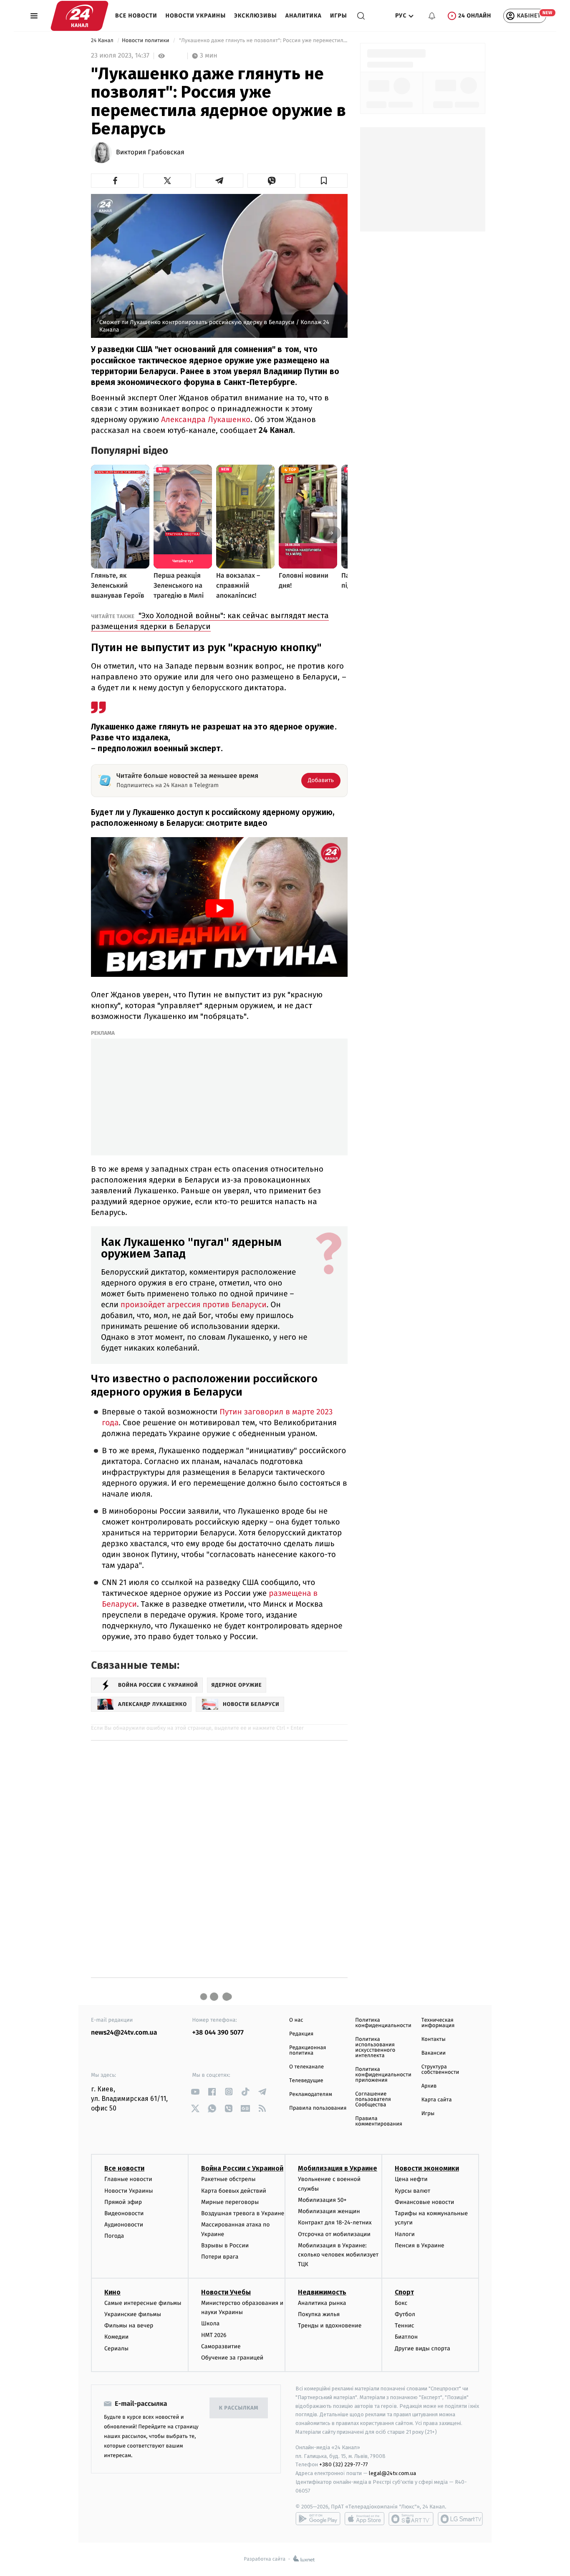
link (195, 2092)
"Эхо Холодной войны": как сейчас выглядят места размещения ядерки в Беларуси (210, 621)
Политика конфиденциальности (383, 2023)
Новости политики (146, 41)
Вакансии (434, 2053)
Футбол (405, 2314)
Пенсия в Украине (420, 2245)
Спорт (404, 2292)
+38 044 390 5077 (218, 2033)
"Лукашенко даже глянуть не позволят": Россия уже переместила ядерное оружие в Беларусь (263, 41)
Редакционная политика (308, 2050)
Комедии (116, 2337)
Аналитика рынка (322, 2303)
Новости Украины (196, 16)
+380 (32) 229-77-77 (344, 2464)
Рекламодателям (311, 2094)
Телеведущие (306, 2081)
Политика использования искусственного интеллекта (375, 2048)
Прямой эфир (123, 2202)
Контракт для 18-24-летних (335, 2223)
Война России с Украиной (242, 2168)
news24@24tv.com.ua (124, 2033)
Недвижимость (322, 2292)
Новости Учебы (226, 2292)
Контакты (434, 2039)
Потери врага (220, 2257)
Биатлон (406, 2337)
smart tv (411, 2519)
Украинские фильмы (133, 2314)
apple (364, 2519)
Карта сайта (437, 2100)
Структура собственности (440, 2070)
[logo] (79, 16)
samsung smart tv (460, 2519)
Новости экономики (427, 2168)
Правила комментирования (379, 2121)
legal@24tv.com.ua (392, 2473)
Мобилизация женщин (329, 2211)
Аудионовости (124, 2225)
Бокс (401, 2303)
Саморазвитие (221, 2346)
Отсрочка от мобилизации (334, 2234)
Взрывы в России (225, 2245)
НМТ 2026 (214, 2335)
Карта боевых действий (234, 2191)
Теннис (405, 2326)
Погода (114, 2236)
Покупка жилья (319, 2314)
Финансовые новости (424, 2202)
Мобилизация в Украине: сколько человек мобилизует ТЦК (338, 2255)
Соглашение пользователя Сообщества (373, 2099)
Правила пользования (318, 2108)
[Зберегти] (324, 181)
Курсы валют (412, 2191)
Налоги (405, 2234)
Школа (210, 2323)
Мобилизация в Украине (338, 2168)
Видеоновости (124, 2213)
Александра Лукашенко (205, 419)
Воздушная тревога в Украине (243, 2213)
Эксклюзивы (256, 16)
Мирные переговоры (230, 2202)
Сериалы (116, 2348)
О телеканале (306, 2067)
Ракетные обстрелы (228, 2179)
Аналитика (304, 16)
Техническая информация (438, 2023)
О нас (296, 2020)
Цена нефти (411, 2179)
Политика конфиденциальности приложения (383, 2075)
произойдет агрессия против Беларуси (193, 1305)
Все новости (136, 16)
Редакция (301, 2034)
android (318, 2519)
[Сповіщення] (432, 16)
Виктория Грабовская (150, 153)
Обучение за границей (232, 2358)
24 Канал (103, 41)
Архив (429, 2086)
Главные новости (128, 2179)
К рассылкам (239, 2408)
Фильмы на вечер (129, 2326)
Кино (112, 2292)
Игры (339, 16)
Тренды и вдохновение (330, 2326)
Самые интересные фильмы (143, 2303)
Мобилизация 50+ (322, 2200)
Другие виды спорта (422, 2348)
